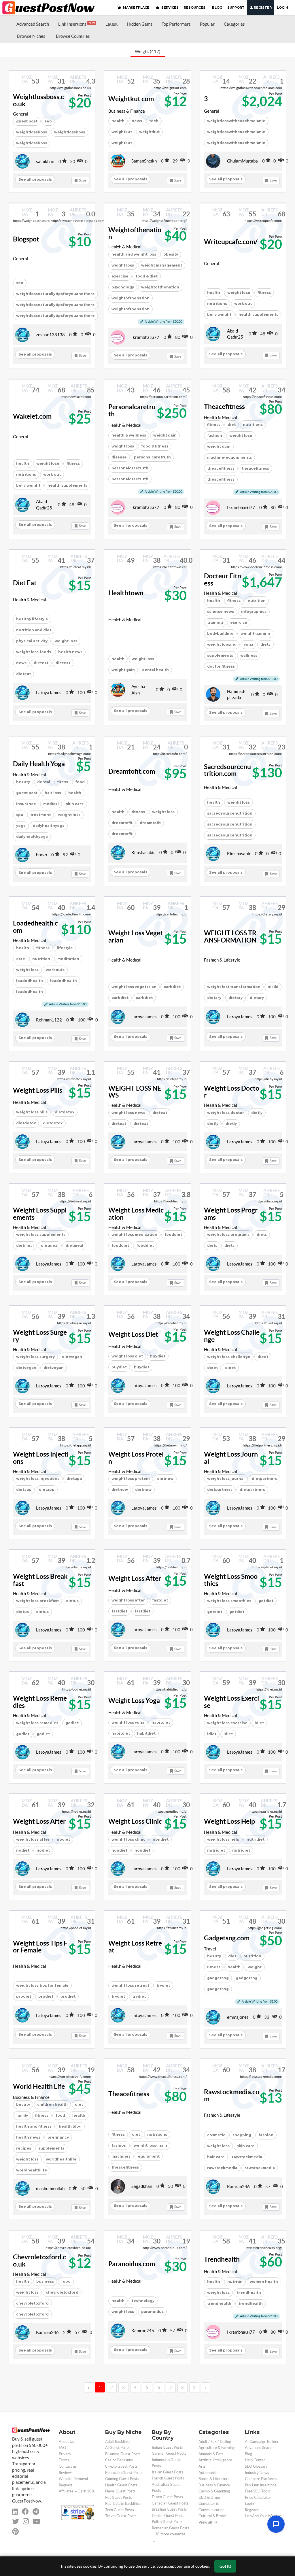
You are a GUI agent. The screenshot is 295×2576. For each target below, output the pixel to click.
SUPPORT (236, 7)
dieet (212, 1368)
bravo (41, 855)
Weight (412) (148, 51)
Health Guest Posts (121, 2485)
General (21, 114)
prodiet (24, 1996)
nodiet (23, 1850)
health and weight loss (134, 254)
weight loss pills (32, 1112)
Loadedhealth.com (35, 927)
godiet (23, 1734)
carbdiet (172, 987)
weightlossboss (32, 132)
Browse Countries (73, 36)
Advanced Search (33, 24)
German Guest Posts (169, 2453)
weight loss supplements (41, 1235)
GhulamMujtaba (242, 161)
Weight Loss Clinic (135, 1821)
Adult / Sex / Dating (215, 2442)
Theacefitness (224, 407)
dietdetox (26, 1123)
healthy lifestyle (32, 619)
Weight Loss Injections (41, 1458)
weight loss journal (226, 1479)
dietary (214, 998)
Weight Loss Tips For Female (40, 1947)
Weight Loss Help (229, 1821)
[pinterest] (15, 2531)
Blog (248, 2454)
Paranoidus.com (132, 2264)
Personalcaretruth (132, 410)
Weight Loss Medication (136, 1214)
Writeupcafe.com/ (231, 242)
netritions (217, 304)
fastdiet (119, 1611)
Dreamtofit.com (132, 771)
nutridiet (216, 1850)
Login (282, 7)
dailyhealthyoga (49, 826)
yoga (248, 644)
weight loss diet (127, 1356)
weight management (162, 265)
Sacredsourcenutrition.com (227, 770)
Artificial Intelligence (215, 2460)
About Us (66, 2442)
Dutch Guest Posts (167, 2497)
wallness (249, 655)
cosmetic (216, 2135)
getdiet (215, 1612)
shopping (242, 2135)
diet (232, 425)
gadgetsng (218, 1978)
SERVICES (170, 7)
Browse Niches (31, 36)
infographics (254, 612)
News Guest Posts (120, 2491)
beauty (23, 782)
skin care (75, 804)
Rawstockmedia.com (232, 2096)
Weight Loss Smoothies (231, 1580)
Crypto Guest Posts (121, 2466)
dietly (213, 1124)
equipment (149, 2156)
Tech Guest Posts (120, 2510)
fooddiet (120, 1245)
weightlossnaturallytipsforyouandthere (55, 294)
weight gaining (255, 633)
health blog (70, 2126)
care (21, 959)
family (22, 2115)
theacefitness (221, 468)
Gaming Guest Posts (122, 2479)
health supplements (258, 315)
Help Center (255, 2460)
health (118, 121)
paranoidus (152, 2312)
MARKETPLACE (136, 7)
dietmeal (25, 1245)
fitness (264, 293)
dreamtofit (122, 823)
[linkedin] (15, 2512)
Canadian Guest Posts (170, 2503)
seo (20, 283)
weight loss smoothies (229, 1601)
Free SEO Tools (257, 2491)
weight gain (219, 446)
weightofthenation (160, 287)
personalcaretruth (152, 457)
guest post (27, 121)
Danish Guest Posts (168, 2516)
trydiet (163, 1985)
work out (243, 304)
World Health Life (39, 2086)
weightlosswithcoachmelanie (236, 143)
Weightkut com (131, 99)
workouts (55, 970)
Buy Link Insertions (261, 2485)
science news (221, 612)
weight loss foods (34, 652)
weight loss (123, 265)
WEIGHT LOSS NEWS (135, 1092)
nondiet (119, 1850)
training (215, 623)
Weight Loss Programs (231, 1214)
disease (119, 457)
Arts (202, 2466)
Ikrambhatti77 (145, 337)
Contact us (68, 2466)
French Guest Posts (168, 2478)
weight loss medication (134, 1235)
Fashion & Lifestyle (222, 960)
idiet (212, 1734)
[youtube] (36, 2521)
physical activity (32, 641)
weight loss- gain (150, 2145)
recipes (24, 2148)
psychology (123, 287)
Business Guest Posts (123, 2454)
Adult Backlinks (118, 2442)
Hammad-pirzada (236, 694)
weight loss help (223, 1839)
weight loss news (128, 1113)
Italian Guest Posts (168, 2472)
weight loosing (222, 644)
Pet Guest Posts (119, 2497)
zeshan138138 (50, 335)
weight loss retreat (130, 1985)
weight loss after (128, 1600)
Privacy (65, 2454)
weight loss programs (228, 1235)
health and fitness (34, 2126)
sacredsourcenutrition (230, 813)
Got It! (225, 2566)
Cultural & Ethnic (212, 2516)
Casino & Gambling (214, 2491)
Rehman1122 (49, 1020)
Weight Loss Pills (38, 1090)
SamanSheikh (144, 161)
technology (143, 2301)
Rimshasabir (143, 852)
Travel (210, 1949)
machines (121, 2156)
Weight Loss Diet (133, 1334)
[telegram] (36, 2512)
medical (51, 804)
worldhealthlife (61, 2159)
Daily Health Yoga (39, 764)
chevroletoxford (62, 2292)
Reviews (66, 2473)
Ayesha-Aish (139, 690)
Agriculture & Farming (217, 2448)
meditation (68, 959)
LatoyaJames (49, 693)
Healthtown (126, 593)
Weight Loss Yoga (134, 1701)
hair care (216, 2157)
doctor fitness (221, 666)
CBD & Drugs (210, 2497)
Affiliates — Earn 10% (77, 2491)
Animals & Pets (211, 2454)
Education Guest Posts (124, 2473)
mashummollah (50, 2189)
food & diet (147, 276)
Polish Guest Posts (167, 2522)
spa (20, 815)
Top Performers (176, 24)
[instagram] (26, 2521)
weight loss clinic (128, 1839)
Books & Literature (214, 2479)
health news (70, 652)
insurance (26, 804)
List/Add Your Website (263, 2516)
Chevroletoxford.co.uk (39, 2261)
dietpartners (220, 1490)
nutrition (41, 959)
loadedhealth (30, 981)
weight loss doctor (226, 1113)
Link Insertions (76, 24)
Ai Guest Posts (117, 2448)
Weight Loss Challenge (232, 1336)
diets (265, 644)
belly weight (219, 315)
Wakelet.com (32, 416)
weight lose (239, 293)
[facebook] (25, 2512)
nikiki (273, 987)
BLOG (217, 7)
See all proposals (35, 179)
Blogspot (26, 239)
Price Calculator (258, 2497)
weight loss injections (38, 1479)
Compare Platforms (261, 2479)
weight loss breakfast (37, 1601)
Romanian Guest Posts (171, 2528)
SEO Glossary (256, 2466)
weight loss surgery (35, 1357)
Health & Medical (125, 247)
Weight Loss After (135, 1578)
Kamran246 (238, 2187)
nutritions (157, 2134)
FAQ (62, 2448)
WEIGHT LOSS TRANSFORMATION (230, 937)
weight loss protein (131, 1479)
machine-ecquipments (229, 457)
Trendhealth (222, 2259)
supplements (220, 655)
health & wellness (129, 435)
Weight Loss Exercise (231, 1702)
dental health (155, 670)
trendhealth (249, 2293)
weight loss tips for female (42, 1985)
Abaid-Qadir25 (235, 334)
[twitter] (16, 2521)
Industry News (257, 2473)
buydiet (119, 1367)
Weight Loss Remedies (40, 1702)
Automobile (208, 2473)
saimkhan (45, 162)
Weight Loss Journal (231, 1458)
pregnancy (58, 2137)
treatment (40, 815)
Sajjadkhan (142, 2186)
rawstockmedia (247, 2157)
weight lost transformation (234, 987)
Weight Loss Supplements (40, 1214)
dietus (22, 1612)
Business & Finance (127, 111)
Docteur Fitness (223, 580)
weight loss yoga (128, 1722)
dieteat (41, 663)
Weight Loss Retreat (135, 1947)
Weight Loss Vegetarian (136, 937)
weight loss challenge (229, 1357)
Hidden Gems (140, 24)
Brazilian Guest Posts (169, 2509)
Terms (64, 2460)
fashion (215, 436)
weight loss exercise (227, 1723)
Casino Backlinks (119, 2460)
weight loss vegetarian (134, 987)
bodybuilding (220, 633)
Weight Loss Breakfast (40, 1580)
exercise (120, 276)
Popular (207, 24)
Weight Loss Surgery (40, 1336)
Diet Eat (25, 583)
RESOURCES (195, 7)
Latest (112, 24)
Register (262, 7)
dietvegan (26, 1368)
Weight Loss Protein (136, 1458)
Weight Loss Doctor (232, 1092)
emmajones (238, 2017)
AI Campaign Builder (262, 2442)
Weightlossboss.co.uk (38, 100)
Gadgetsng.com (227, 1938)
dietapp (24, 1490)
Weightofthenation (135, 234)
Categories (234, 24)
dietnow (120, 1490)
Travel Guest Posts (121, 2516)
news (21, 663)
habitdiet (121, 1733)
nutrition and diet (34, 630)
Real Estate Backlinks (123, 2504)
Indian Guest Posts (167, 2447)
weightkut (122, 132)
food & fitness (155, 446)
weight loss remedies (37, 1723)
